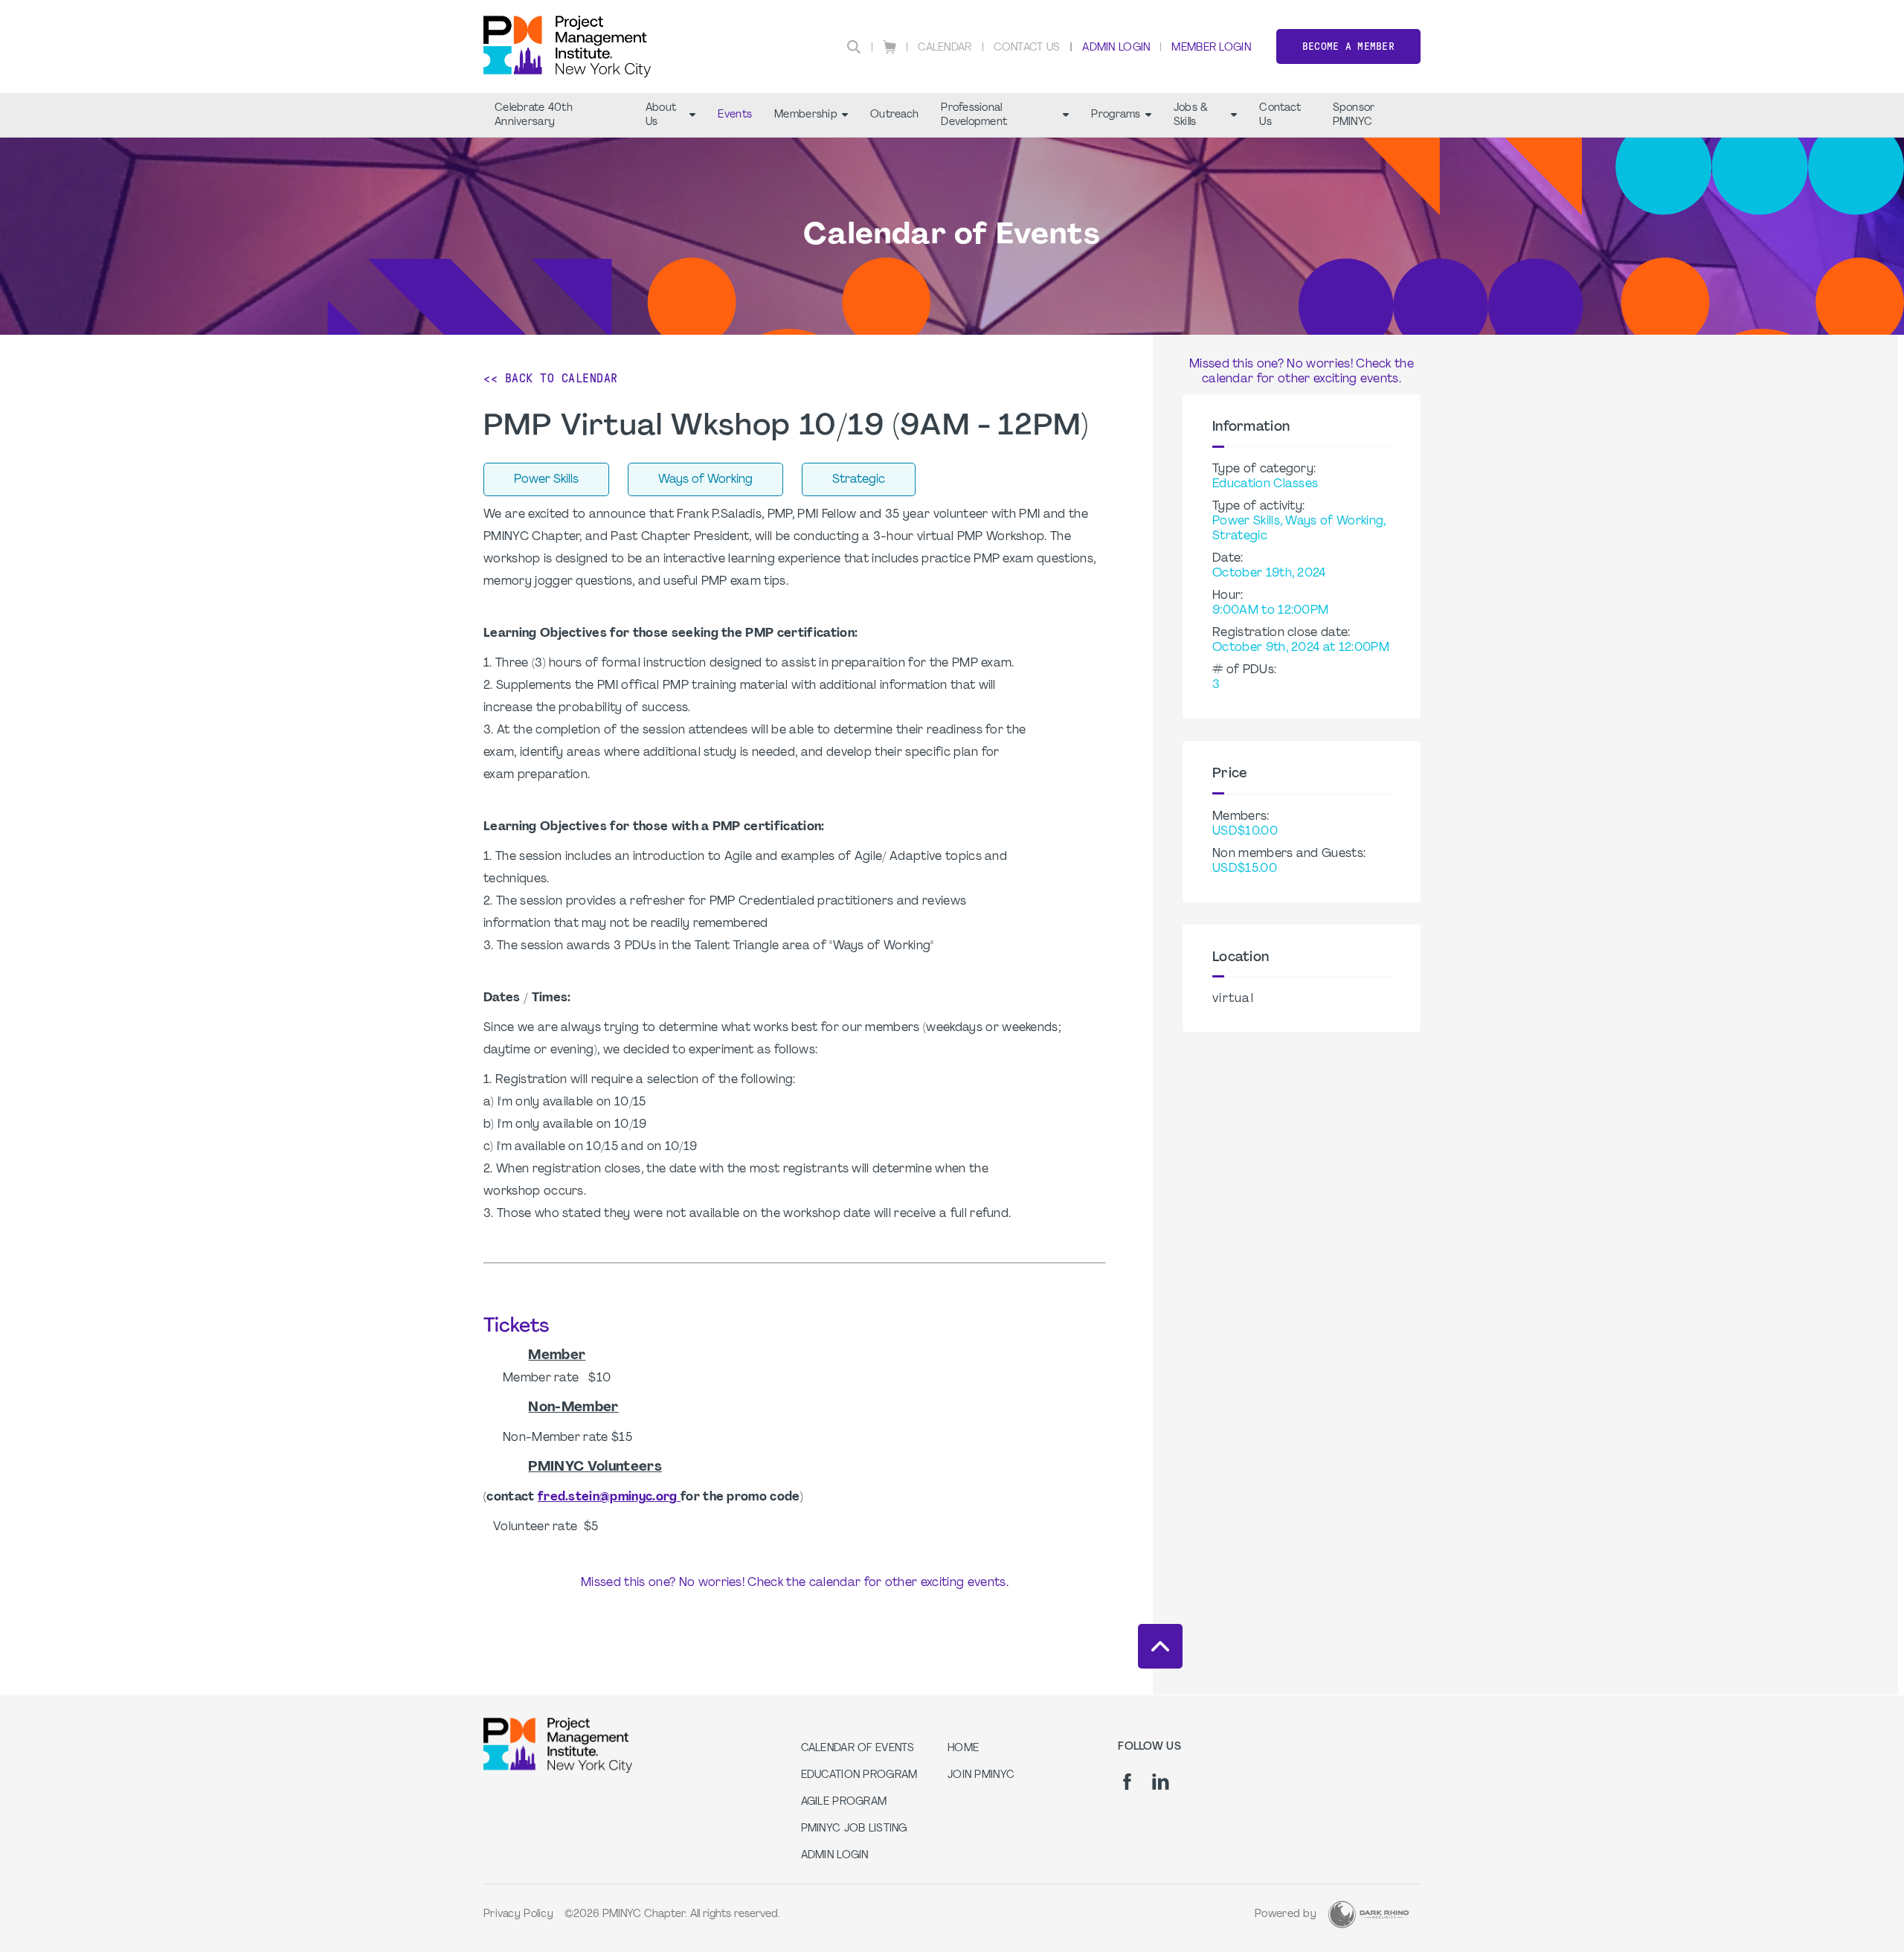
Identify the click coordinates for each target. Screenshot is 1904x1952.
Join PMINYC (981, 1775)
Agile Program (844, 1802)
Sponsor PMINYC (1354, 115)
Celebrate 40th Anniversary (534, 115)
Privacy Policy (518, 1914)
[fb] (1127, 1782)
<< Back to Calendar (551, 378)
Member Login (1211, 48)
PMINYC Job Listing (854, 1829)
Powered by (1286, 1914)
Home (963, 1749)
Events (735, 115)
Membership (806, 115)
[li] (1161, 1782)
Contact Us (1027, 48)
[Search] (854, 47)
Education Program (859, 1775)
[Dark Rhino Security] (1368, 1914)
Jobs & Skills (1191, 115)
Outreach (894, 115)
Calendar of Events (858, 1749)
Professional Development (974, 115)
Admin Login (1116, 48)
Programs (1116, 115)
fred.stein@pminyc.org (609, 1497)
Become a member (1348, 46)
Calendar (945, 48)
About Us (661, 115)
